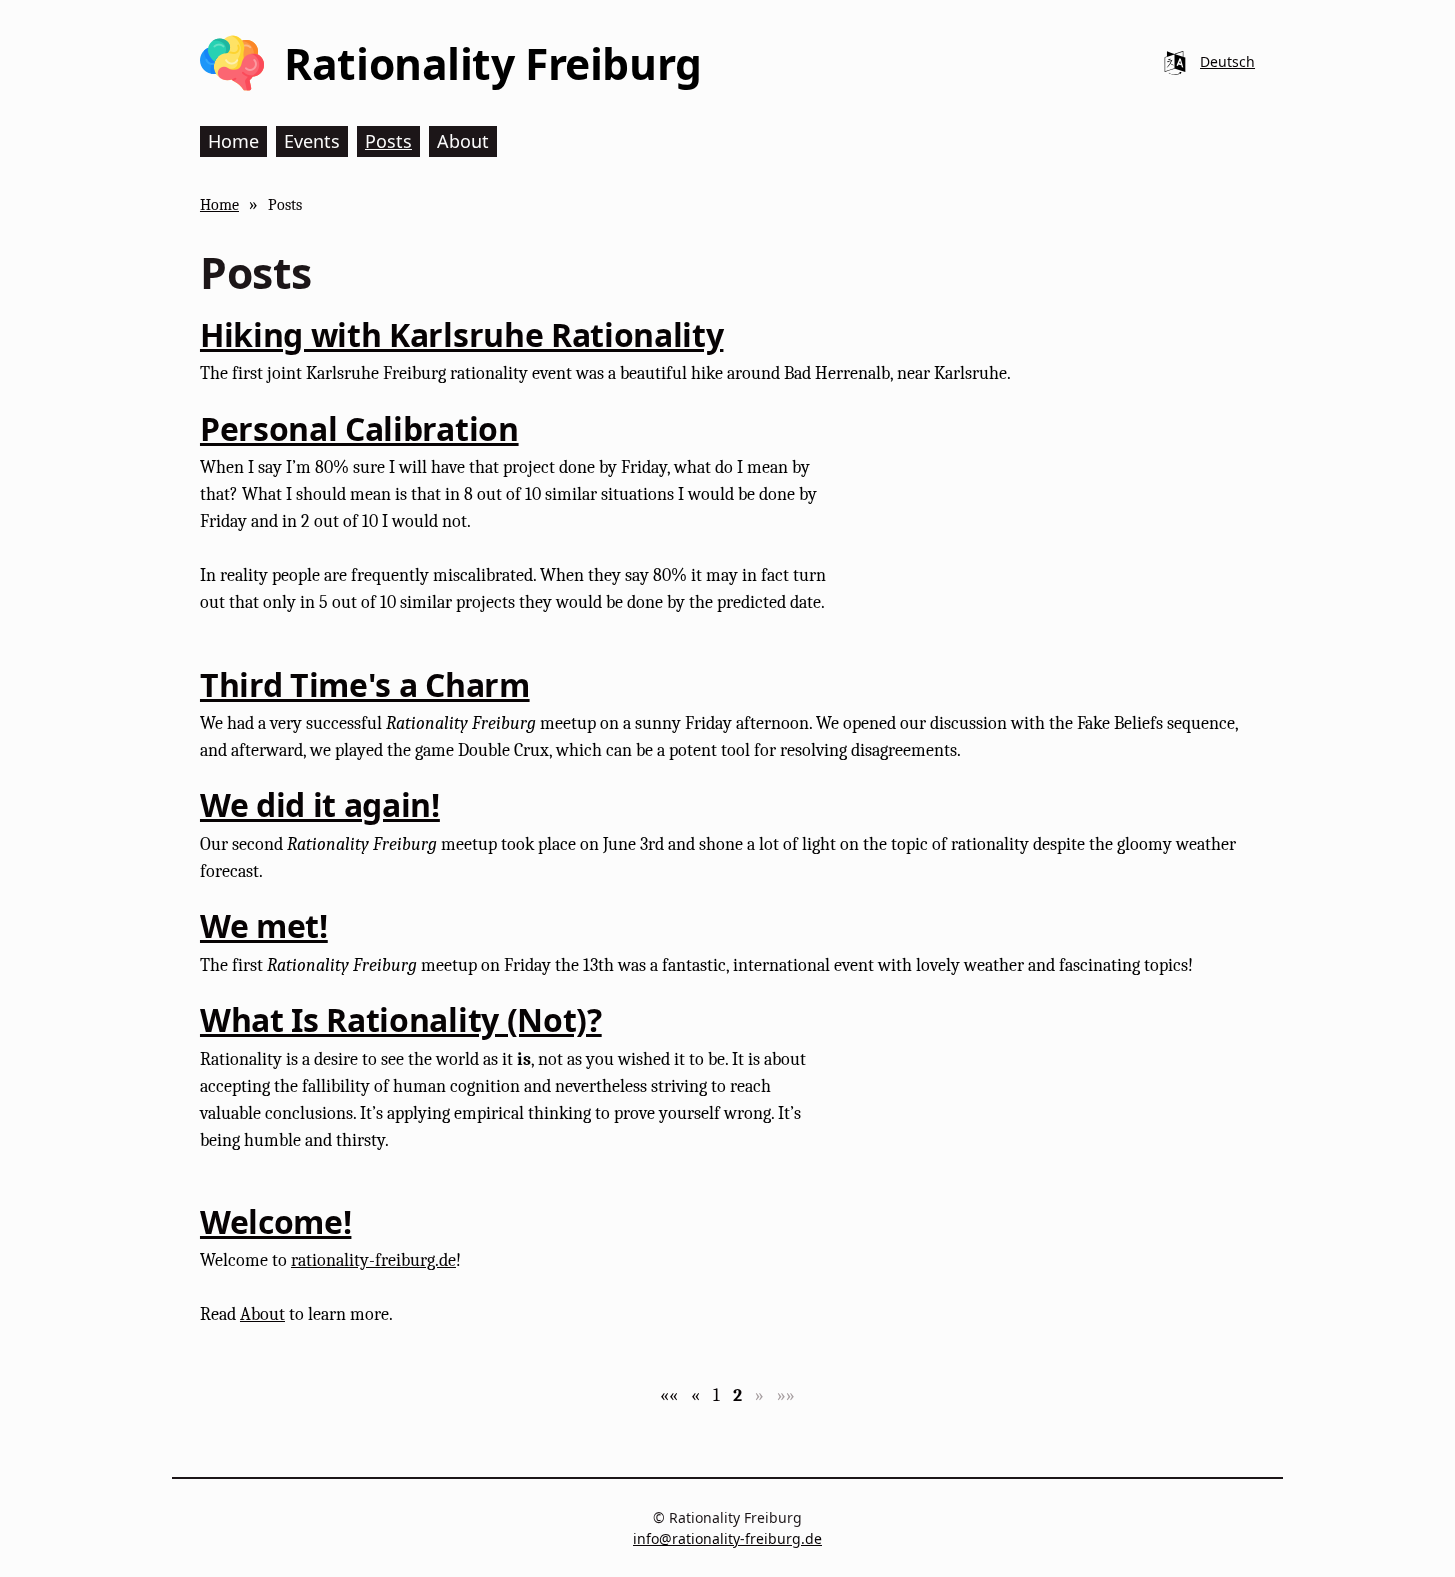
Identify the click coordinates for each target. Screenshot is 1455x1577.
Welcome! (275, 1221)
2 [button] (737, 1395)
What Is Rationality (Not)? (401, 1019)
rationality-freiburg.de (373, 1260)
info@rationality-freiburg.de (727, 1538)
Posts (285, 204)
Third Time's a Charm (365, 684)
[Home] (232, 63)
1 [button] (716, 1395)
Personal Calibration (359, 428)
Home (219, 204)
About (262, 1314)
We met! (264, 925)
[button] (669, 1395)
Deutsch (1227, 61)
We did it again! (320, 804)
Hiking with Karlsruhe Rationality (461, 334)
